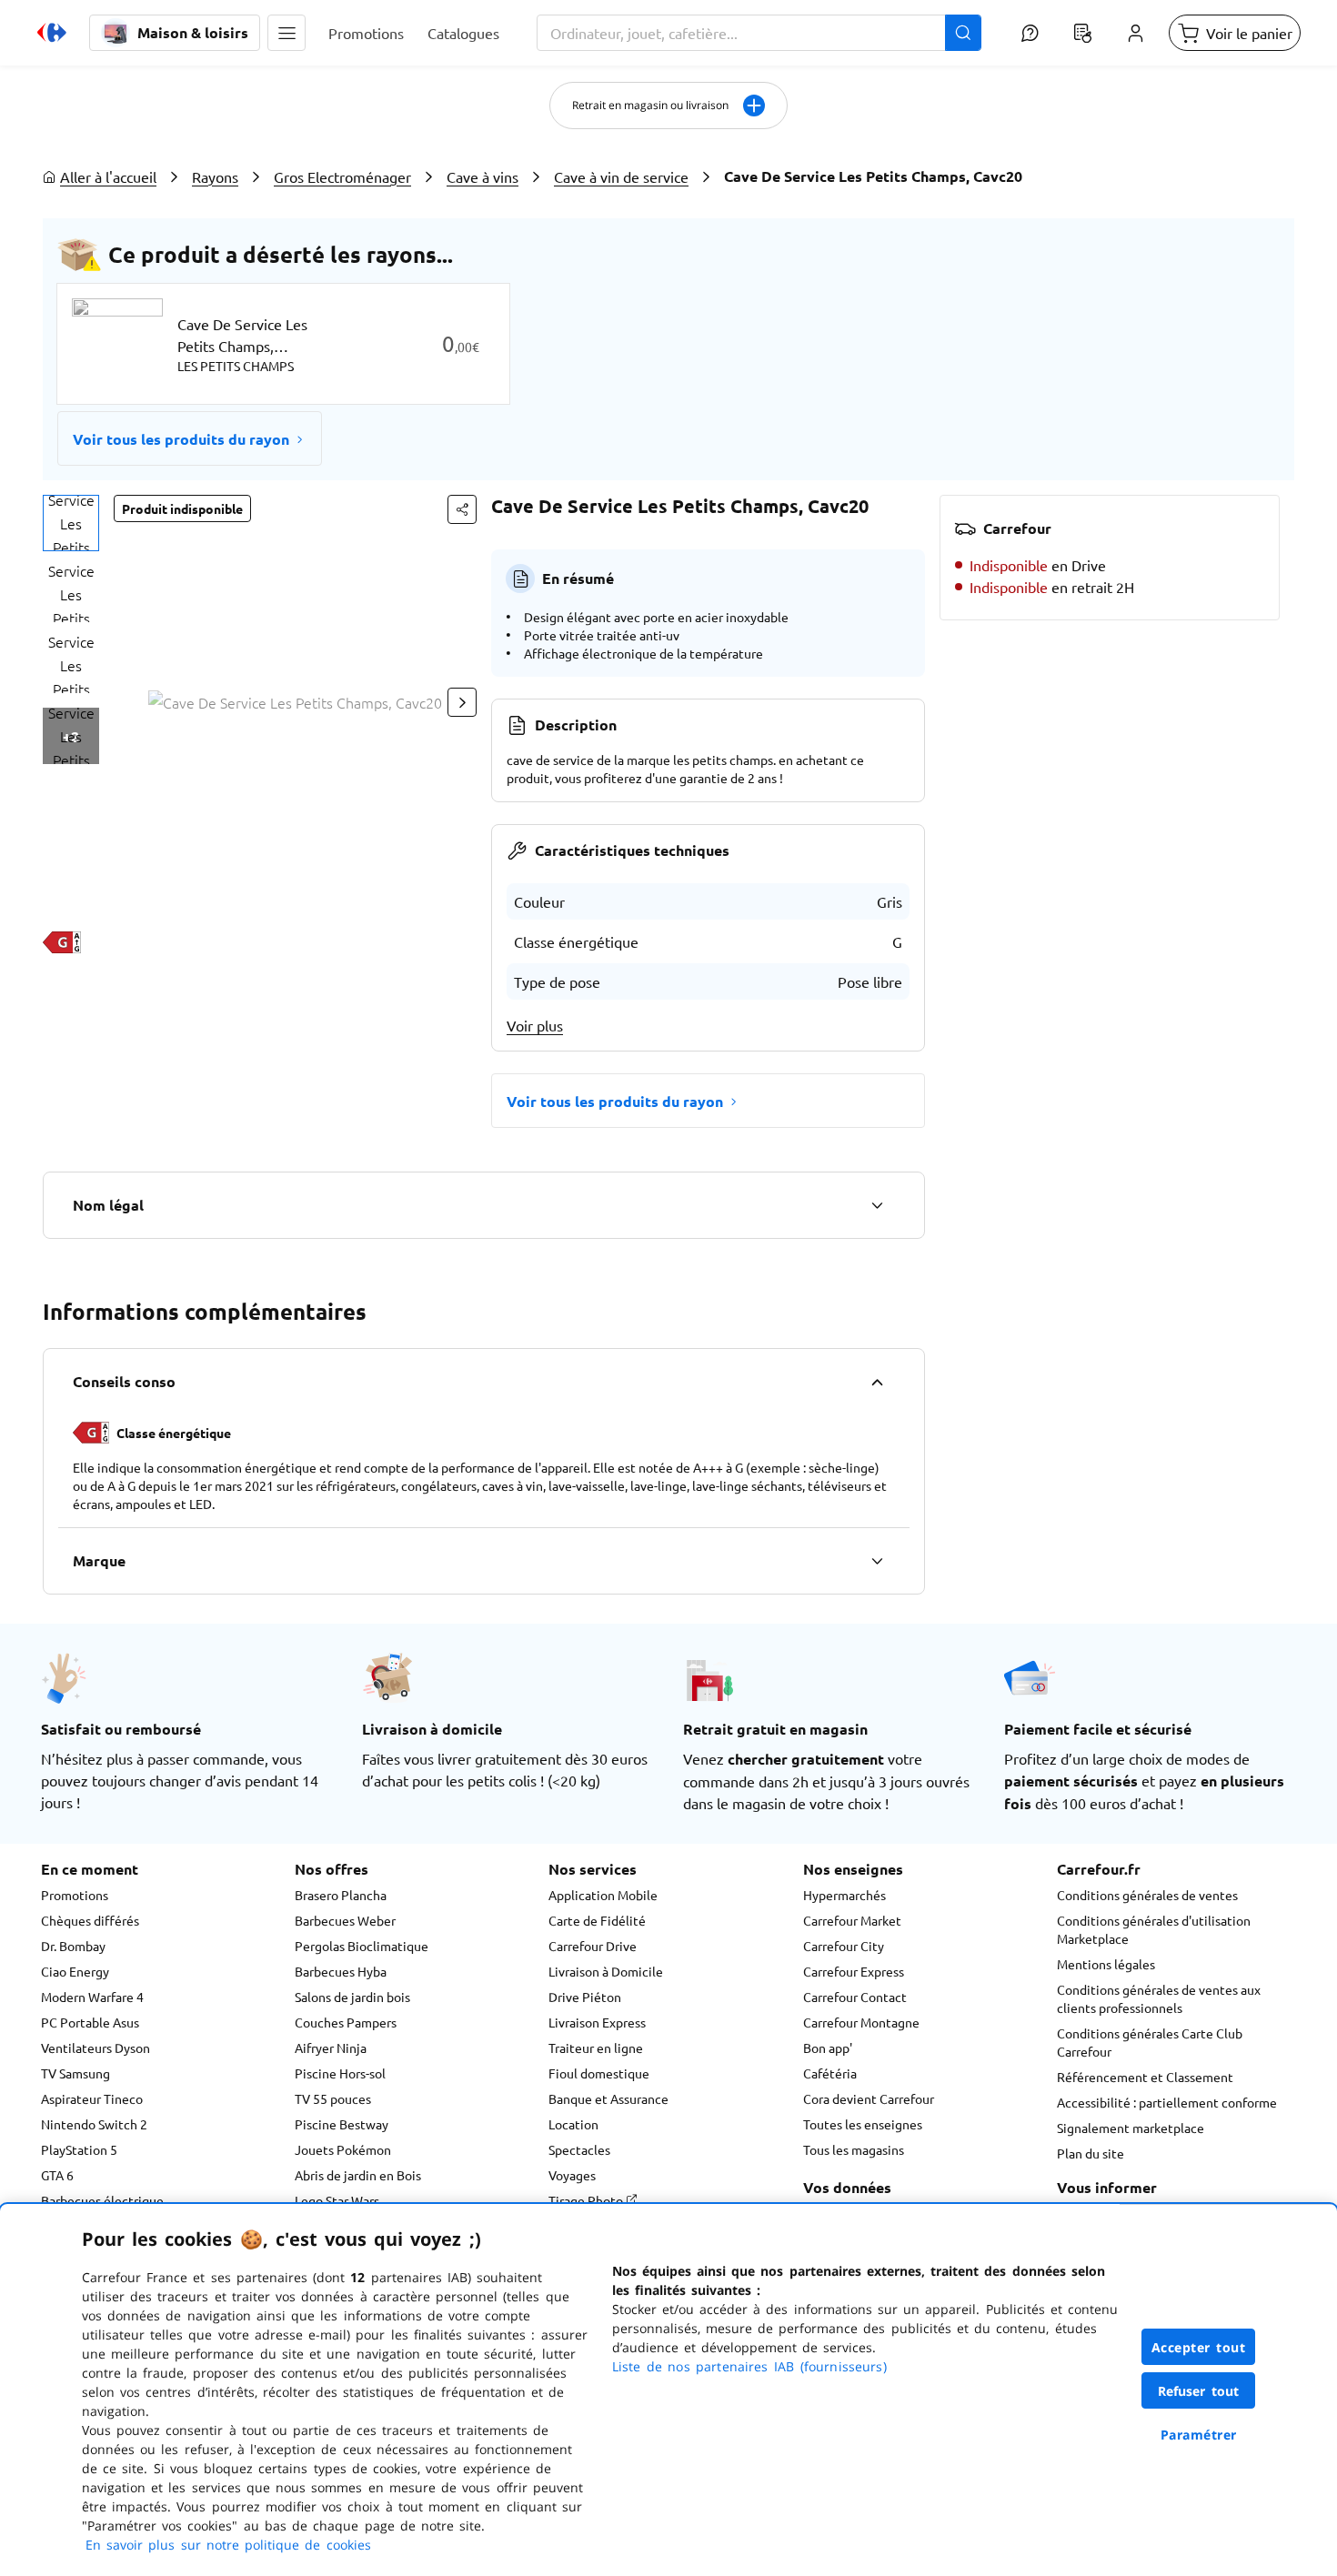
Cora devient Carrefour (869, 2098)
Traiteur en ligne (596, 2048)
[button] (286, 33)
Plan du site (1091, 2153)
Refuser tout (1199, 2391)
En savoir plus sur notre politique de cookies (228, 2545)
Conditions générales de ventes (1147, 1895)
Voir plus (535, 1025)
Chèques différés (90, 1920)
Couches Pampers (346, 2022)
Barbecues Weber (345, 1920)
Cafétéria (830, 2073)
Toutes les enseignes (863, 2124)
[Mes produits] (1082, 33)
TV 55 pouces (333, 2098)
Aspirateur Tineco (92, 2098)
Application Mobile (603, 1895)
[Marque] (877, 1561)
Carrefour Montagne (861, 2022)
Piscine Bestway (342, 2124)
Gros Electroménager (342, 176)
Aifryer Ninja (331, 2048)
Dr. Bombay (73, 1946)
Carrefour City (844, 1946)
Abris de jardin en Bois (358, 2175)
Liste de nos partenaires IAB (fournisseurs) (749, 2366)
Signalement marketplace (1131, 2128)
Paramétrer (1199, 2435)
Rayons (215, 176)
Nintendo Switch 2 (94, 2124)
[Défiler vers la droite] (462, 702)
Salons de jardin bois (352, 1997)
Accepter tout (1199, 2347)
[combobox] (759, 33)
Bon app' (828, 2048)
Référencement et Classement (1145, 2077)
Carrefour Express (854, 1971)
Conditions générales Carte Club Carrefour (1150, 2042)
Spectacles (579, 2149)
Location (573, 2124)
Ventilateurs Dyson (95, 2048)
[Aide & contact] (1030, 33)
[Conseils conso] (877, 1382)
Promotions (75, 1895)
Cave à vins (483, 176)
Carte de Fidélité (597, 1920)
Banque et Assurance (608, 2098)
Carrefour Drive (593, 1946)
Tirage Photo (587, 2200)
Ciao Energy (75, 1971)
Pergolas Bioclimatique (362, 1946)
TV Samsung (75, 2073)
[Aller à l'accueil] (52, 33)
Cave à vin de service (621, 176)
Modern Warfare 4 (92, 1997)
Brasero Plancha (341, 1895)
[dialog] (668, 2390)
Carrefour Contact (855, 1997)
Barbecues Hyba (341, 1971)
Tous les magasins (854, 2149)
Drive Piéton (585, 1997)
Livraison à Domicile (606, 1971)
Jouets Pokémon (343, 2149)
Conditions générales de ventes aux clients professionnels (1159, 1998)
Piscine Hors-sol (340, 2073)
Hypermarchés (844, 1895)
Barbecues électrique (102, 2200)
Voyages (572, 2175)
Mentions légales (1106, 1964)
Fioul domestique (599, 2073)
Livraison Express (597, 2022)
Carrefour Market (852, 1920)
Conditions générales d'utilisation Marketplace (1154, 1929)
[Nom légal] (877, 1205)
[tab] (71, 523)
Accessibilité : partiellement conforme (1167, 2102)
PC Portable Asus (90, 2022)
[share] (462, 509)
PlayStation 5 (79, 2149)
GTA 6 (57, 2175)
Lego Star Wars (337, 2200)
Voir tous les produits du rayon (181, 439)
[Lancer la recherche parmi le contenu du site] (963, 33)
